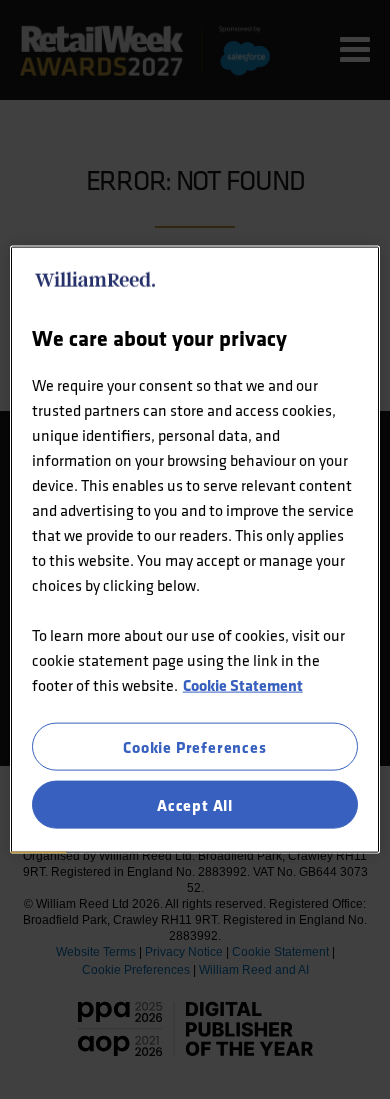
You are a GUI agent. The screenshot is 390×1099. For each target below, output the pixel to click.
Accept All (195, 805)
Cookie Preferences (194, 746)
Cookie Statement (243, 684)
